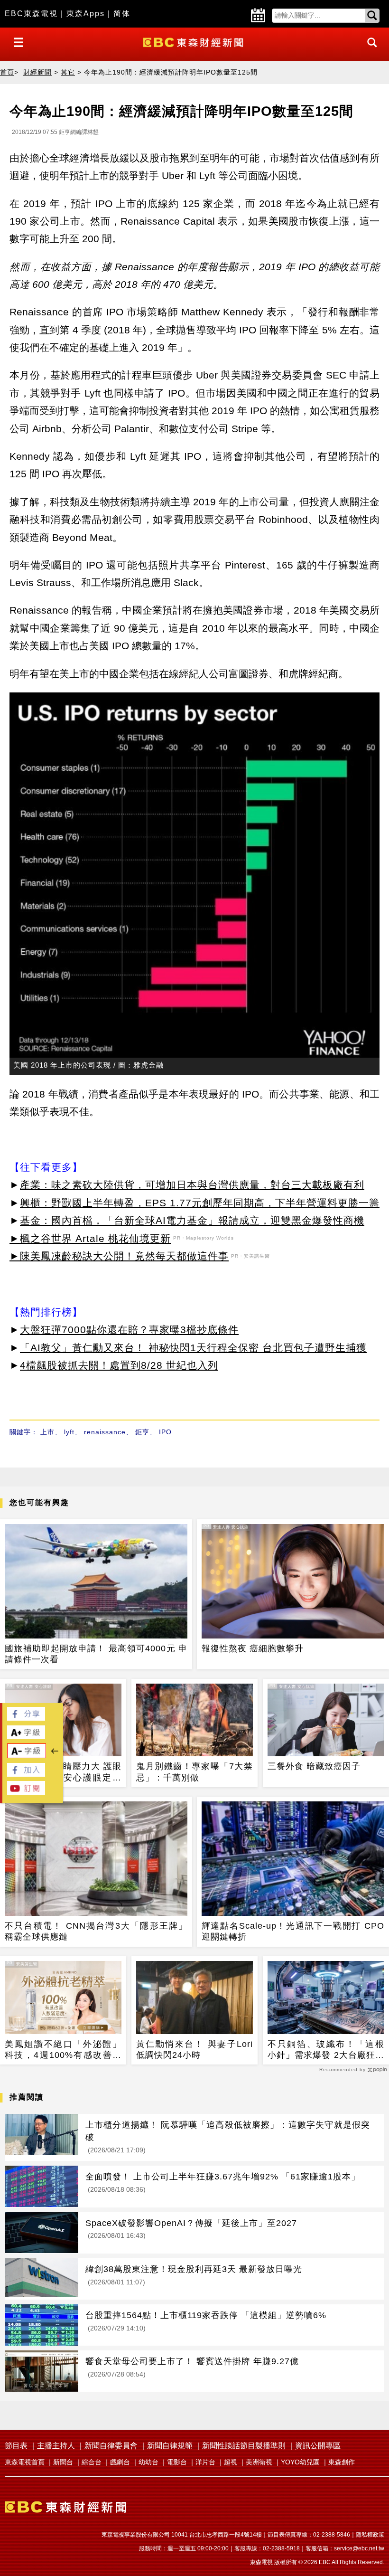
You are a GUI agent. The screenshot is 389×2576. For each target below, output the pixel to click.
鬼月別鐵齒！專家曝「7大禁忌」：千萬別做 (194, 1772)
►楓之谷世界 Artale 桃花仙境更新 (90, 1238)
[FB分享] (26, 1718)
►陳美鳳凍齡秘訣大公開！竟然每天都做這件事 (119, 1256)
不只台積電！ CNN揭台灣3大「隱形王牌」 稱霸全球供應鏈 (96, 1931)
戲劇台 (120, 2462)
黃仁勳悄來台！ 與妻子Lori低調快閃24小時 (194, 2050)
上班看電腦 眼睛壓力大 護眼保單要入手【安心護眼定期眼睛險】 (63, 1772)
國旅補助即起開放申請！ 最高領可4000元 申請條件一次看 (96, 1654)
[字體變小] (27, 1756)
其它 (68, 72)
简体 (122, 14)
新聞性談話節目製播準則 (244, 2446)
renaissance (105, 1432)
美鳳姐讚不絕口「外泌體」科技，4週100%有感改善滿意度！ (63, 2050)
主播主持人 (56, 2446)
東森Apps (86, 14)
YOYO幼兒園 (300, 2462)
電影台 (177, 2462)
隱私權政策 (370, 2535)
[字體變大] (26, 1737)
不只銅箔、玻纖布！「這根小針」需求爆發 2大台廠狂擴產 (326, 2050)
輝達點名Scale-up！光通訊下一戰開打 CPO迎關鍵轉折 (293, 1931)
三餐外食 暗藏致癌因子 (314, 1766)
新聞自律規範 (170, 2446)
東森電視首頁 (25, 2462)
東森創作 (342, 2462)
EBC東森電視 (31, 14)
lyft (69, 1432)
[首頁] (194, 42)
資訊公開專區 (318, 2446)
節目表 (16, 2446)
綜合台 (92, 2462)
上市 (47, 1432)
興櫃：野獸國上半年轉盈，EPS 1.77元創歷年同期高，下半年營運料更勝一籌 (200, 1203)
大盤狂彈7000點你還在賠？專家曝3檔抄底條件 (129, 1330)
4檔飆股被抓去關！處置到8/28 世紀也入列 (119, 1365)
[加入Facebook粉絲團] (26, 1774)
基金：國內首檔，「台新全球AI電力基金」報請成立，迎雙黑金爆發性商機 (192, 1220)
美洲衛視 (259, 2462)
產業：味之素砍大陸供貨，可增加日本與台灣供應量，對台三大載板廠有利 (192, 1185)
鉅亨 (142, 1432)
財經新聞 (37, 72)
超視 (231, 2462)
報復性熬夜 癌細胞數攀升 (253, 1648)
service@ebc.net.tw (359, 2548)
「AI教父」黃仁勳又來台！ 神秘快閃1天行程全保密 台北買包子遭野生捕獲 (193, 1348)
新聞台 (63, 2462)
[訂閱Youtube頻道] (26, 1792)
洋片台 (205, 2462)
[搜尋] (370, 51)
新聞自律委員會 (111, 2446)
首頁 (7, 72)
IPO (165, 1432)
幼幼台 (148, 2462)
